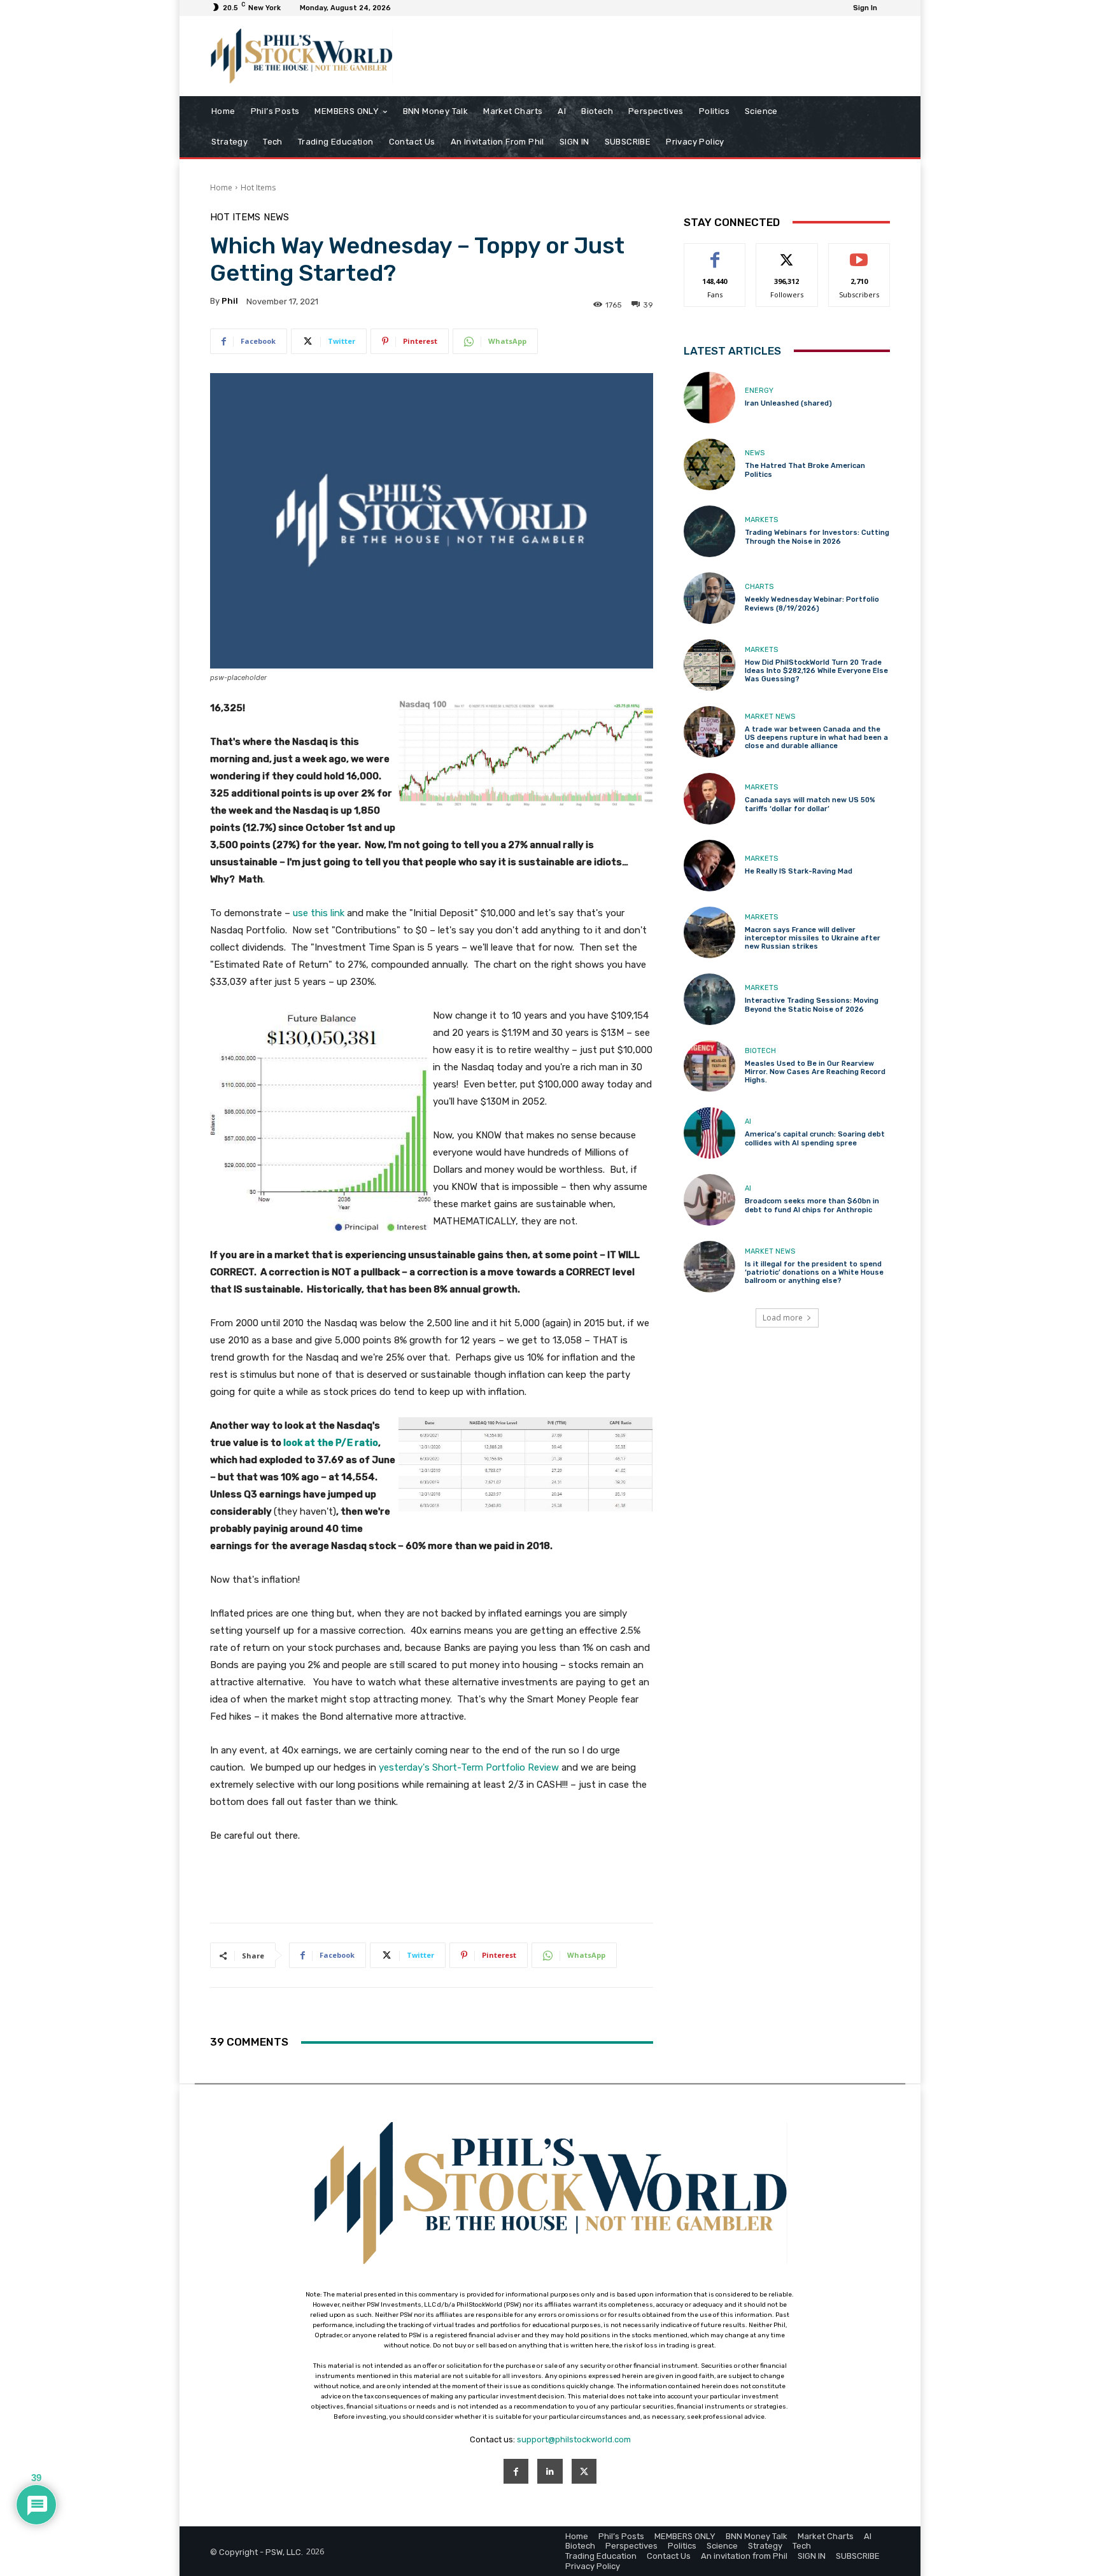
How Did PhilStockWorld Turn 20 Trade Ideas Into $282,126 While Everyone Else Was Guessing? (816, 671)
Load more (783, 1318)
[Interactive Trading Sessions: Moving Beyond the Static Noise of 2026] (709, 999)
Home (221, 188)
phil (230, 301)
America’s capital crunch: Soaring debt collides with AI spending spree (815, 1138)
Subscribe (859, 253)
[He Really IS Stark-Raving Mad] (709, 866)
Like (715, 253)
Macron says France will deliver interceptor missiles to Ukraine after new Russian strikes (813, 938)
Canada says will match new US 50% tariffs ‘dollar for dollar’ (810, 804)
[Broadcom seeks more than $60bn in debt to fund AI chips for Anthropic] (709, 1200)
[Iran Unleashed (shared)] (709, 398)
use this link (319, 913)
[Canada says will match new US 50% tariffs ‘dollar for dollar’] (709, 799)
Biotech (760, 1051)
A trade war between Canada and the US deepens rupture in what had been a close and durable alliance (816, 738)
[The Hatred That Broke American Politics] (709, 464)
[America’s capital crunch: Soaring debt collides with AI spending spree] (709, 1133)
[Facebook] (516, 2471)
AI (748, 1122)
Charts (759, 587)
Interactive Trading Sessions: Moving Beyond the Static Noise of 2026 (812, 1005)
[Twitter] (584, 2471)
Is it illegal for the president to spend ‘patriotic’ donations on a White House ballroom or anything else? (814, 1272)
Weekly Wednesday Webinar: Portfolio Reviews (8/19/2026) (812, 604)
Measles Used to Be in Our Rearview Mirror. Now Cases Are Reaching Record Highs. (815, 1072)
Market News (770, 717)
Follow (787, 253)
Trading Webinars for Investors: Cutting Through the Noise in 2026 (817, 537)
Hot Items (258, 188)
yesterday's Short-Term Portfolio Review (469, 1767)
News (276, 217)
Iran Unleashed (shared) (788, 403)
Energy (759, 391)
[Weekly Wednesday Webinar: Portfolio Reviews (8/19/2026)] (709, 598)
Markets (761, 520)
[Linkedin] (550, 2471)
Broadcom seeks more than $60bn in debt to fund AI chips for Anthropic (812, 1205)
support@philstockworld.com (574, 2439)
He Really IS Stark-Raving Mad (799, 871)
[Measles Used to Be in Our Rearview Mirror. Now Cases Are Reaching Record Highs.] (709, 1066)
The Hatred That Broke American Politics (805, 470)
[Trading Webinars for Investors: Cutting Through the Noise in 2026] (709, 531)
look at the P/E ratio (331, 1443)
